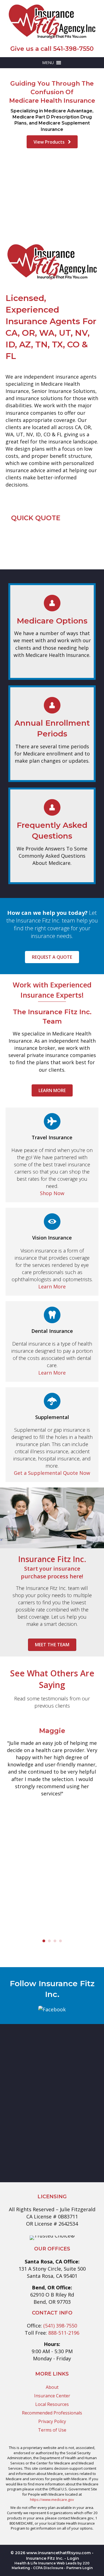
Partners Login (79, 2568)
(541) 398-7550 (60, 2326)
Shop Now (52, 1193)
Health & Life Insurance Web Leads (45, 2563)
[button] (48, 63)
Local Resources (52, 2404)
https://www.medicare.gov (52, 2500)
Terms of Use (52, 2430)
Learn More (52, 1286)
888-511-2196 (64, 2333)
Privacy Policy (52, 2421)
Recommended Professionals (52, 2413)
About (52, 2387)
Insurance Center (52, 2396)
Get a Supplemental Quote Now (52, 1473)
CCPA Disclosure (48, 2568)
